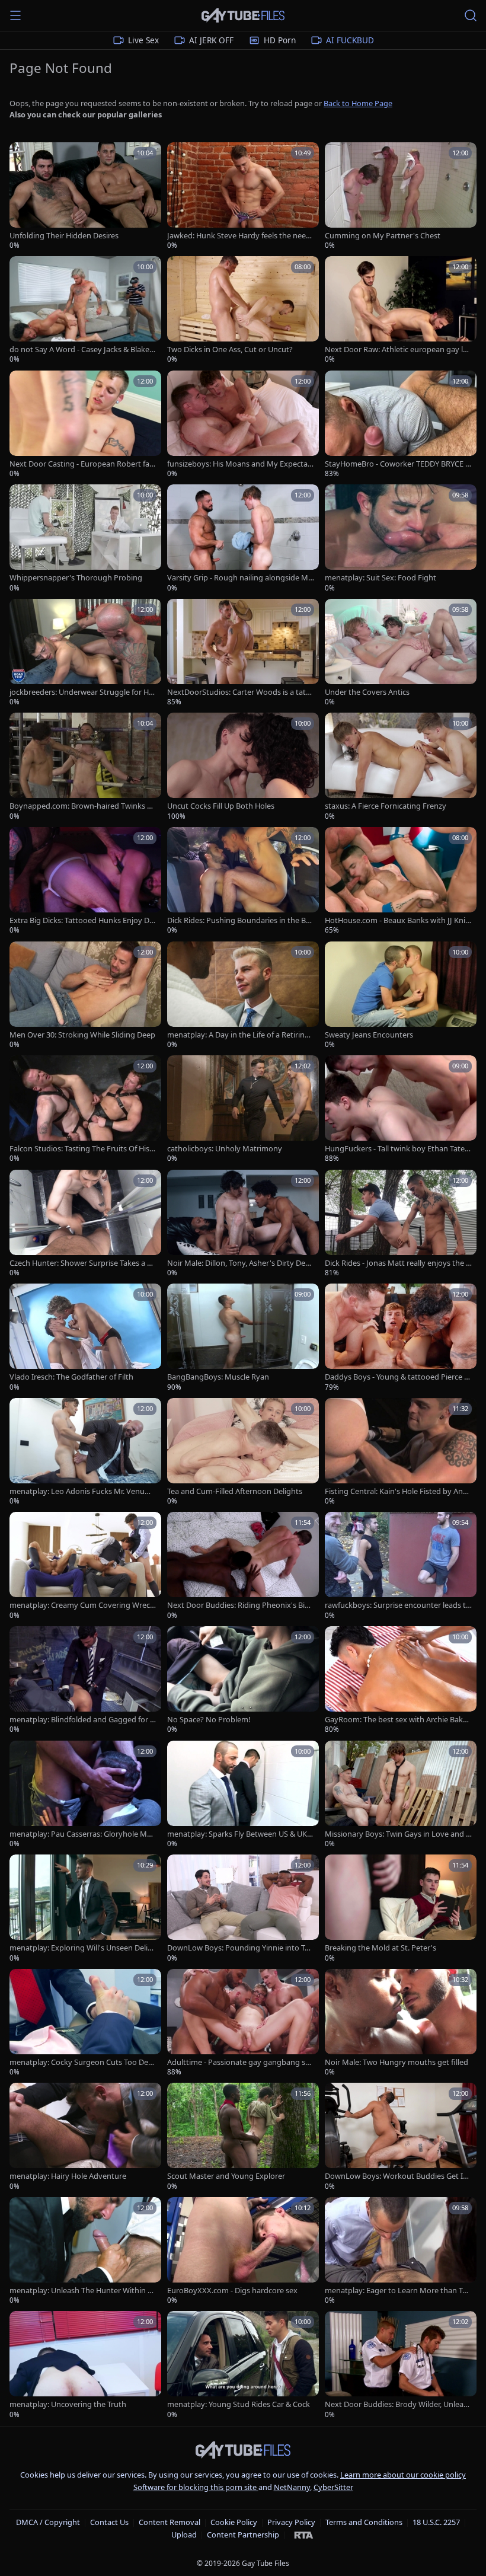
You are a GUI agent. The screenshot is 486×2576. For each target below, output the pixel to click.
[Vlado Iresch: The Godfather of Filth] (85, 1338)
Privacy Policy (291, 2522)
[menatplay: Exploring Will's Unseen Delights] (85, 1909)
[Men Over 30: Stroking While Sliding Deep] (85, 996)
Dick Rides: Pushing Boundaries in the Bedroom (239, 920)
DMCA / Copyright (48, 2522)
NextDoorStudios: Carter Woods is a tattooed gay (240, 692)
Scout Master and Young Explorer (226, 2176)
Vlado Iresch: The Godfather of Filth (71, 1377)
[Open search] (471, 15)
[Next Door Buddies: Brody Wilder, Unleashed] (401, 2365)
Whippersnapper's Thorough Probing (76, 578)
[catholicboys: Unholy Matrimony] (243, 1110)
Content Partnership (243, 2534)
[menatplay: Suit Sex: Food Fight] (401, 539)
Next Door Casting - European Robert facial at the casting (82, 464)
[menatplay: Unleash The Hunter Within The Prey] (85, 2251)
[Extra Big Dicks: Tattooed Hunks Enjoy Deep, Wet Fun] (85, 881)
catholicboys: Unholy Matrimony (225, 1149)
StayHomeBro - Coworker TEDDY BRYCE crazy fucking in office (398, 464)
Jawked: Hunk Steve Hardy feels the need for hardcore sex (239, 236)
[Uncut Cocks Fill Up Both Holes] (243, 767)
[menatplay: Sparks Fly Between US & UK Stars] (243, 1795)
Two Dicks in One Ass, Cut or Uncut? (230, 349)
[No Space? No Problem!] (243, 1680)
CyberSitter (333, 2487)
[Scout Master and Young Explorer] (243, 2137)
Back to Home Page (358, 103)
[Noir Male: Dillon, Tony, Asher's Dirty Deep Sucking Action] (243, 1224)
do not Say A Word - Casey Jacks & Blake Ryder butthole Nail (83, 349)
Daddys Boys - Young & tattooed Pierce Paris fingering (397, 1377)
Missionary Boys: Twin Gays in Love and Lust (397, 1834)
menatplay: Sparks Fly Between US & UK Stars (240, 1834)
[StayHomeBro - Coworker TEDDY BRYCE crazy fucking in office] (401, 425)
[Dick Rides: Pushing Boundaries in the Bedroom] (243, 881)
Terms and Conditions (364, 2522)
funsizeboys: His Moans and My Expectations (240, 464)
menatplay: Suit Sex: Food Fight (381, 578)
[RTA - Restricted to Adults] (304, 2534)
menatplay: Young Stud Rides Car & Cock (239, 2404)
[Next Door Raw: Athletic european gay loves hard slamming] (401, 310)
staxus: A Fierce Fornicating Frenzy (386, 806)
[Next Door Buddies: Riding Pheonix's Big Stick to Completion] (243, 1566)
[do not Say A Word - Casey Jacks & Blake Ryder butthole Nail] (85, 310)
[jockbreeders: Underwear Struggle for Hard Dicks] (85, 653)
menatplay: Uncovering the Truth (68, 2404)
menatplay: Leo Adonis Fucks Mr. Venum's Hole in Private (77, 1491)
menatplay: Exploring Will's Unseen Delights (81, 1948)
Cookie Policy (234, 2522)
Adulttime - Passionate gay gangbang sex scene (240, 2062)
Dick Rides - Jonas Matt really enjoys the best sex (398, 1263)
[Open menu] (15, 15)
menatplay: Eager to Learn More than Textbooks (398, 2291)
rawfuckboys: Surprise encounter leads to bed (398, 1605)
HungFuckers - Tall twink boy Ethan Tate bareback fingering (398, 1149)
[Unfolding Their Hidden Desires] (85, 197)
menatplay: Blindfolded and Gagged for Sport (82, 1720)
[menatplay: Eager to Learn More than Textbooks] (401, 2251)
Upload (184, 2534)
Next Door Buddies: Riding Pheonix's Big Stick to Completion (238, 1605)
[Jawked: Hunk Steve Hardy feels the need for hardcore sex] (243, 197)
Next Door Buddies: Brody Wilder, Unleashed (398, 2404)
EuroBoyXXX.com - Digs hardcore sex (232, 2291)
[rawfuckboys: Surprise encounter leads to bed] (401, 1566)
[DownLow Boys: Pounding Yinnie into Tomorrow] (243, 1909)
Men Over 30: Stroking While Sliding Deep (82, 1035)
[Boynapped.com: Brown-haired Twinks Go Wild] (85, 767)
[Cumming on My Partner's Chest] (401, 197)
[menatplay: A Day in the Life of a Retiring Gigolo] (243, 996)
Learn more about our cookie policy (403, 2475)
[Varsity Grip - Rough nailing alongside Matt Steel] (243, 539)
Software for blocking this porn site (196, 2487)
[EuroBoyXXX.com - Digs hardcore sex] (243, 2251)
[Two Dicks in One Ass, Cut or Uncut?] (243, 310)
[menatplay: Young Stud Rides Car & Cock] (243, 2365)
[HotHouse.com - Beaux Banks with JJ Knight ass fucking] (401, 881)
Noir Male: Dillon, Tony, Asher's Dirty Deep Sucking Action (241, 1263)
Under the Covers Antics (367, 692)
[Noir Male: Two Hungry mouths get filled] (401, 2023)
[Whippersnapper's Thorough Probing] (85, 539)
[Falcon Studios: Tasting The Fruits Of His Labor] (85, 1110)
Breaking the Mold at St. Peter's (381, 1948)
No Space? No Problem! (209, 1720)
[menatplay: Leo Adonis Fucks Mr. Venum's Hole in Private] (85, 1452)
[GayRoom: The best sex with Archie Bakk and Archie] (401, 1680)
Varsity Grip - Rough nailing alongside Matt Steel (240, 578)
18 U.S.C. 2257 (436, 2522)
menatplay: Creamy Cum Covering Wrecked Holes (82, 1605)
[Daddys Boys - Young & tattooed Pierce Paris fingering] (401, 1338)
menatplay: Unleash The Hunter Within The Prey (83, 2291)
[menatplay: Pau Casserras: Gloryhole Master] (85, 1795)
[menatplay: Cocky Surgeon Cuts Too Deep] (85, 2023)
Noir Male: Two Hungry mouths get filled (397, 2062)
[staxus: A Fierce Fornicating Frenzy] (401, 767)
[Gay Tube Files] (243, 16)
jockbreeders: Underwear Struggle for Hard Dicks (83, 692)
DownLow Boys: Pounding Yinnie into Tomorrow (238, 1948)
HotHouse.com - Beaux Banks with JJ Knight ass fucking (397, 920)
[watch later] (23, 155)
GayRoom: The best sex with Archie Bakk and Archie (396, 1720)
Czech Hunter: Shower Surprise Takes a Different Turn (83, 1263)
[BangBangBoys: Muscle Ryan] (243, 1338)
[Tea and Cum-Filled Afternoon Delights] (243, 1452)
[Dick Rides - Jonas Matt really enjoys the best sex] (401, 1224)
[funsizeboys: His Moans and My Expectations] (243, 425)
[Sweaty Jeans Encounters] (401, 996)
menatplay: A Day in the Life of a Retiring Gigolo (238, 1035)
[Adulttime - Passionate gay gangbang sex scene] (243, 2023)
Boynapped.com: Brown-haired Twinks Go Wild (81, 806)
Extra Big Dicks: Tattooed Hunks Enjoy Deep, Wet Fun (81, 920)
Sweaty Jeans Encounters (369, 1035)
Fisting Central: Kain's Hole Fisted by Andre (398, 1491)
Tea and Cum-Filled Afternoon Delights (235, 1491)
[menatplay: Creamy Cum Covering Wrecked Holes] (85, 1566)
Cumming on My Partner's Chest (383, 236)
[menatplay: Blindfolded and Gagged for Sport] (85, 1680)
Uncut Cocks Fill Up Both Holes (221, 806)
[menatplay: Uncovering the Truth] (85, 2365)
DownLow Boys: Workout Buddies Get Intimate (398, 2176)
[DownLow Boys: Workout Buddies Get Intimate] (401, 2137)
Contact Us (109, 2522)
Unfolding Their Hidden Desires (64, 236)
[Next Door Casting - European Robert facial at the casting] (85, 425)
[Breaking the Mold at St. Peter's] (401, 1909)
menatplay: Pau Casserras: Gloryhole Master (82, 1834)
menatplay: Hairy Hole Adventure (68, 2176)
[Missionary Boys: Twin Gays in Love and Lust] (401, 1795)
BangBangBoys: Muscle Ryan (218, 1377)
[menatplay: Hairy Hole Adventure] (85, 2137)
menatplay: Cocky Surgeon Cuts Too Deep (81, 2062)
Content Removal (170, 2522)
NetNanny (292, 2487)
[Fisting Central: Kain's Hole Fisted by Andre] (401, 1452)
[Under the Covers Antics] (401, 653)
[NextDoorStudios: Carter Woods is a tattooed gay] (243, 653)
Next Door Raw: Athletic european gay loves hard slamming (398, 349)
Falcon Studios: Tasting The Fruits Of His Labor (82, 1149)
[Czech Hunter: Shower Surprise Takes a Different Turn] (85, 1224)
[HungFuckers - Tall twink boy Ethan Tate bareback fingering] (401, 1110)
